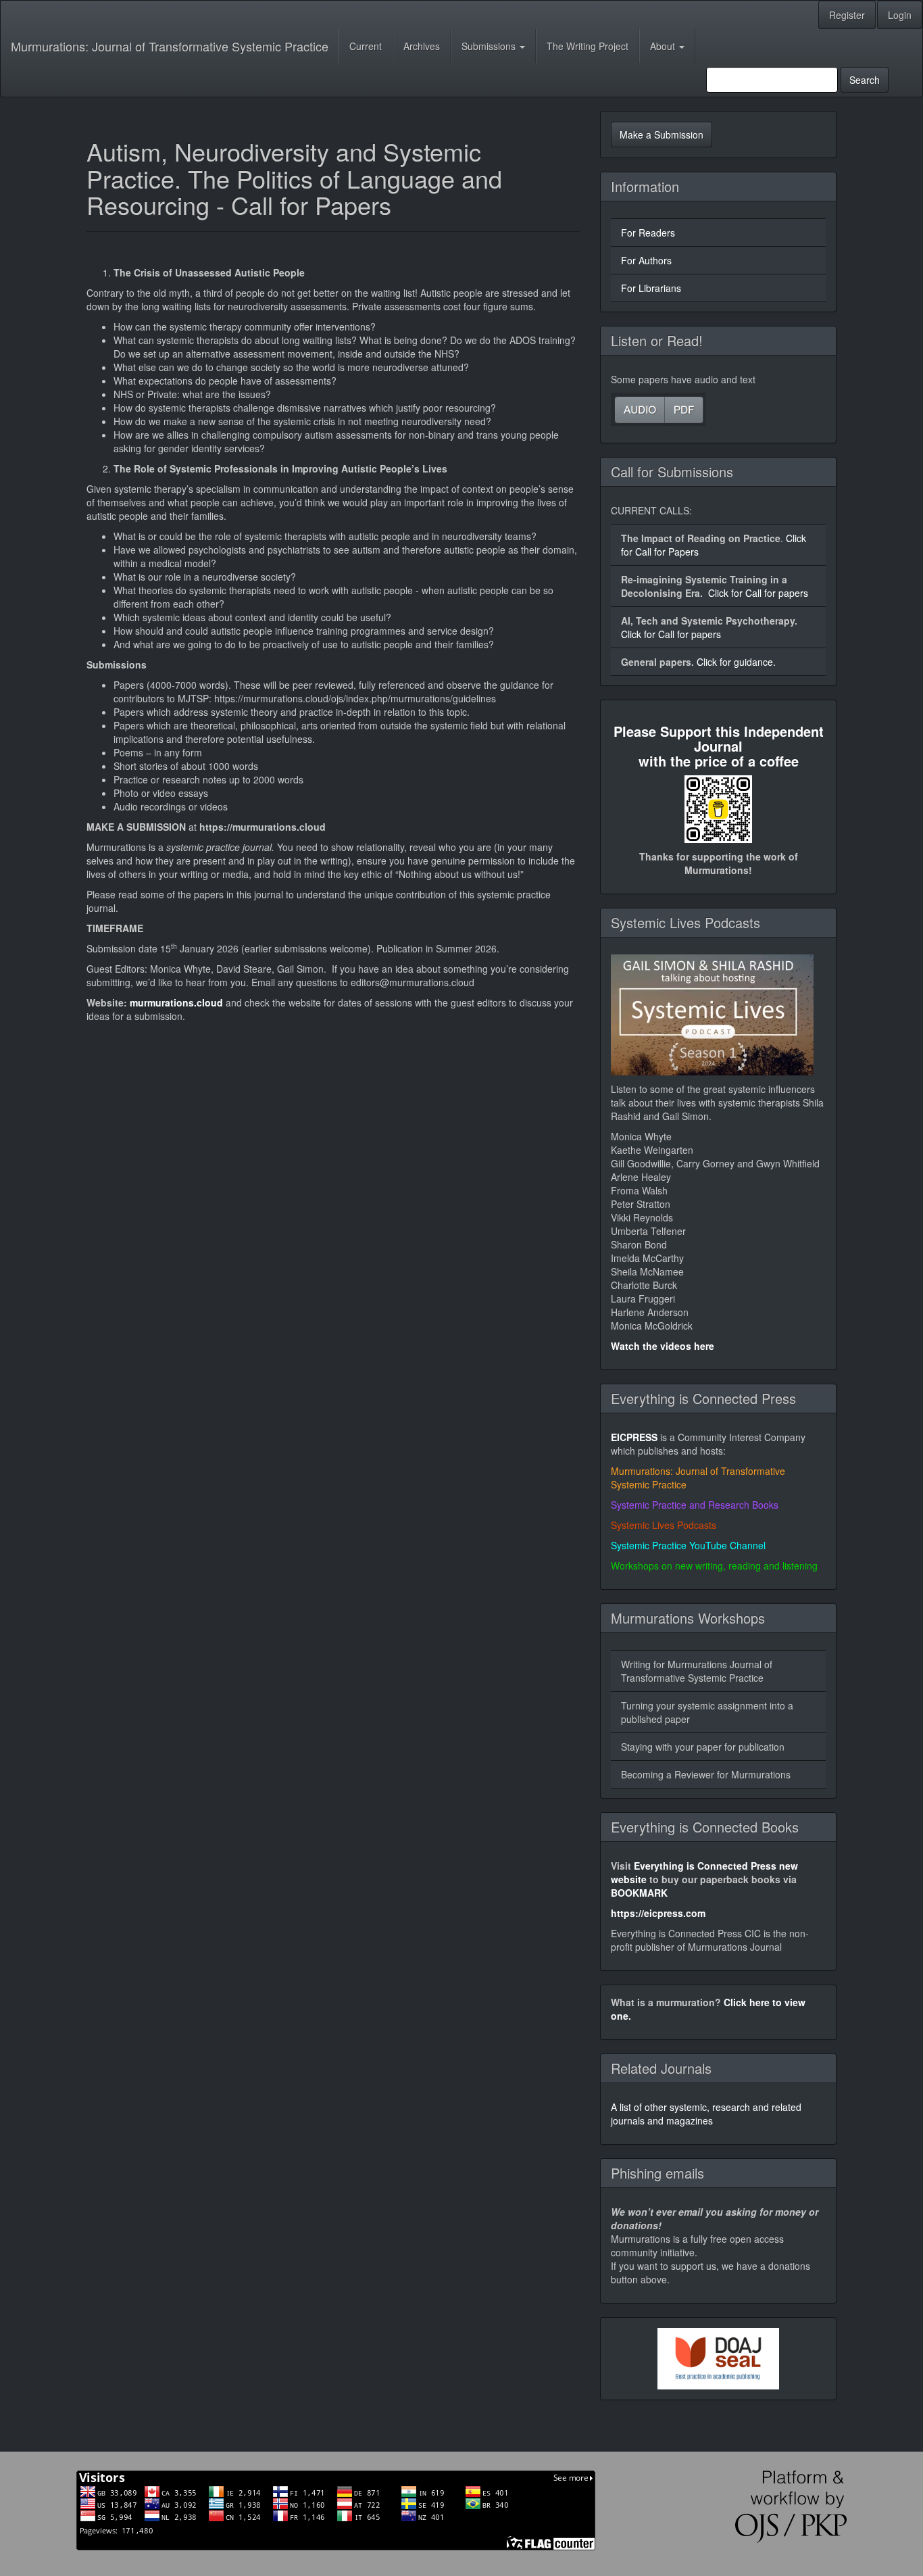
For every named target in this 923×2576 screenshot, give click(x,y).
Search (865, 80)
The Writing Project (588, 46)
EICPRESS (634, 1437)
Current (366, 46)
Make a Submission (662, 135)
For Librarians (651, 288)
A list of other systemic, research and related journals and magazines (706, 2114)
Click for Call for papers (758, 593)
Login (900, 15)
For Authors (646, 260)
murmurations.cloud (176, 1002)
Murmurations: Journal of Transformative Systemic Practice (170, 46)
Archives (422, 46)
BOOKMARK (639, 1893)
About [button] (664, 46)
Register (847, 15)
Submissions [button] (490, 46)
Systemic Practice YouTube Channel (688, 1545)
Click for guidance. (736, 662)
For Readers (648, 233)
